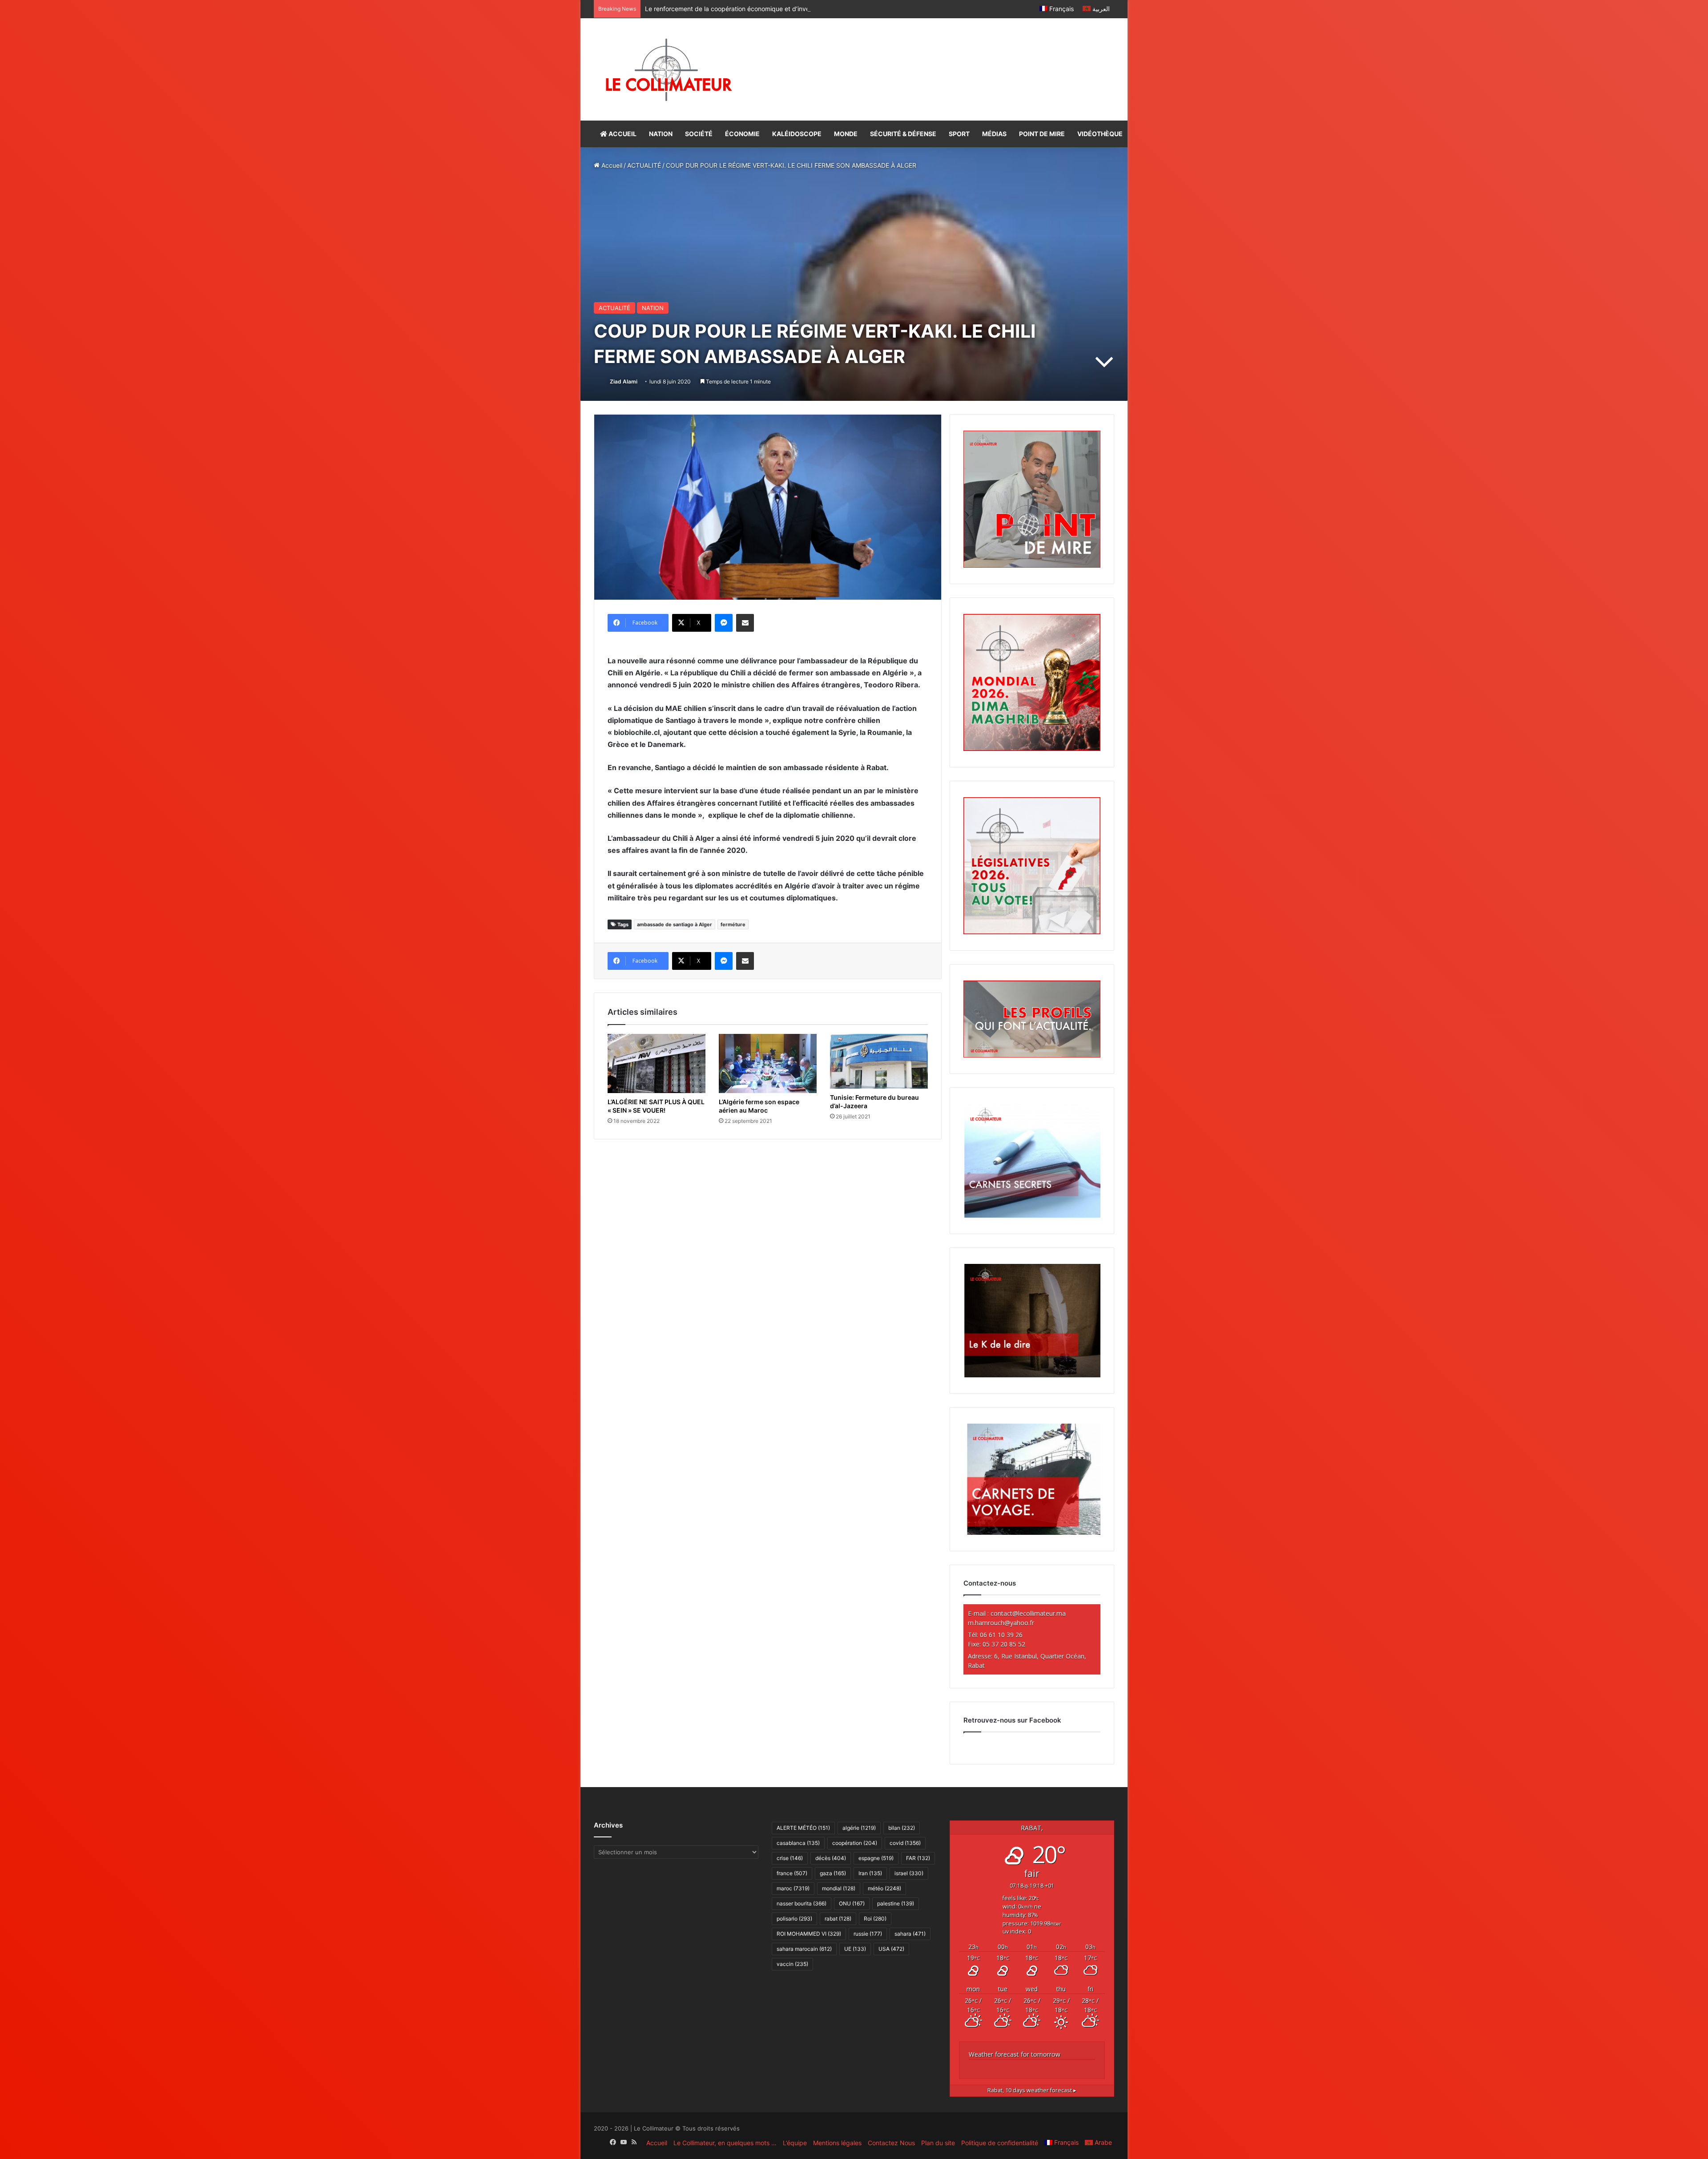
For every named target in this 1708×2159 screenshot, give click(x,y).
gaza (833, 1873)
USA (891, 1949)
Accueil (611, 165)
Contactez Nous (891, 2143)
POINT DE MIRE (1042, 134)
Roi (875, 1919)
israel (909, 1873)
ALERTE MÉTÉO (803, 1828)
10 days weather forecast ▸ (1032, 2090)
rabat (838, 1919)
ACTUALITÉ (644, 165)
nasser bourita (802, 1903)
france (792, 1873)
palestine (896, 1903)
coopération (855, 1843)
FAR (918, 1858)
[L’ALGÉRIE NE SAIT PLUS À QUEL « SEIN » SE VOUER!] (657, 1063)
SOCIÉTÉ (699, 134)
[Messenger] (724, 623)
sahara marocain (804, 1949)
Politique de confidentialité (1000, 2143)
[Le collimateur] (669, 69)
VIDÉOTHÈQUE (1100, 134)
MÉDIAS (994, 134)
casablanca (798, 1843)
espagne (876, 1858)
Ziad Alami (624, 381)
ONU (852, 1903)
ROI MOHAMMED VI (809, 1934)
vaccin (792, 1964)
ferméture (733, 924)
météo (884, 1888)
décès (831, 1858)
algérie (859, 1828)
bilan (902, 1828)
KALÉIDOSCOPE (797, 134)
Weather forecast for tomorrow (1015, 2054)
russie (868, 1934)
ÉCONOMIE (742, 134)
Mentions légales (837, 2143)
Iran (870, 1873)
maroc (793, 1888)
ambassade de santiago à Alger (675, 924)
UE (855, 1949)
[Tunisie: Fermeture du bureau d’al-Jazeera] (879, 1061)
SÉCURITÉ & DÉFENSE (903, 134)
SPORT (959, 134)
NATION (661, 134)
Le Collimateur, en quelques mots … (725, 2143)
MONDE (846, 134)
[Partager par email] (745, 623)
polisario (794, 1919)
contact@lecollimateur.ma (1028, 1613)
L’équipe (795, 2143)
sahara (910, 1934)
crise (790, 1858)
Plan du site (938, 2143)
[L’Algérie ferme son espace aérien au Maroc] (768, 1063)
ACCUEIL (622, 134)
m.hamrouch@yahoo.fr (1001, 1623)
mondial (839, 1888)
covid (905, 1843)
